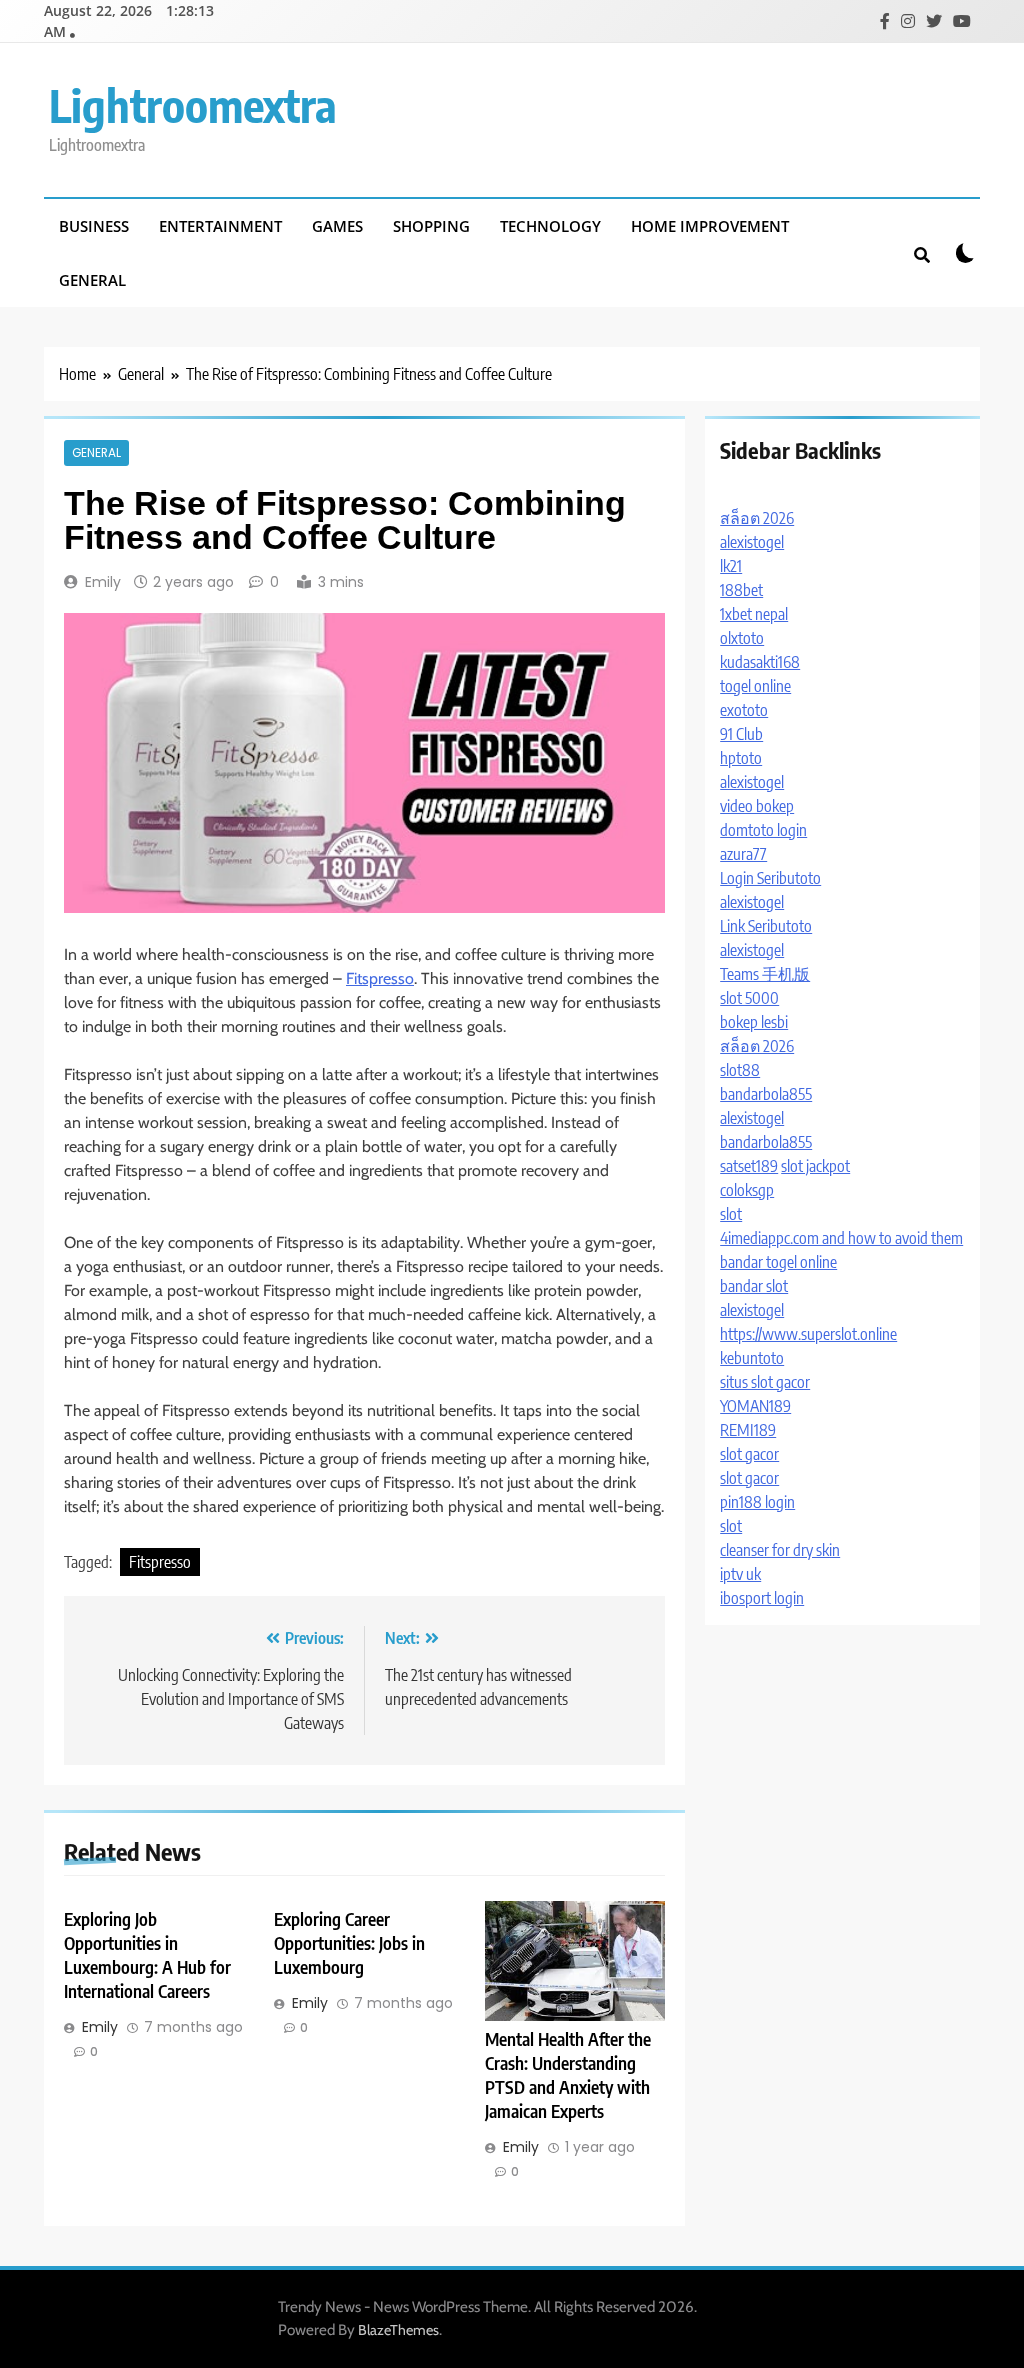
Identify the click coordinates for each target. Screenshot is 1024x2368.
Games (337, 226)
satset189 (749, 1166)
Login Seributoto (770, 878)
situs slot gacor (765, 1382)
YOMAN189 (755, 1406)
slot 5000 (749, 998)
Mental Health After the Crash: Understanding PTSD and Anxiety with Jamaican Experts (568, 2075)
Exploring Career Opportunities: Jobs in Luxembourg (349, 1943)
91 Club (741, 734)
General (92, 280)
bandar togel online (778, 1262)
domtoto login (763, 830)
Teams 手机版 (765, 974)
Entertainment (220, 226)
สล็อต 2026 (757, 518)
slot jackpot (815, 1166)
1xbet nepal (754, 614)
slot (731, 1214)
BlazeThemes (398, 2330)
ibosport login (762, 1598)
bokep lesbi (754, 1022)
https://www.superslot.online (808, 1334)
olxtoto (742, 638)
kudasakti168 (760, 662)
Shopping (431, 226)
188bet (741, 590)
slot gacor (749, 1454)
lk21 (731, 566)
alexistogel (752, 542)
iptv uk (740, 1574)
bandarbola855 (766, 1094)
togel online (755, 686)
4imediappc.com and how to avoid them (841, 1238)
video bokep (757, 806)
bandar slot (754, 1286)
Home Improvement (710, 226)
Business (94, 226)
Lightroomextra (193, 105)
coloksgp (747, 1190)
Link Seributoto (766, 926)
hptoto (741, 758)
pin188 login (757, 1502)
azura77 (743, 854)
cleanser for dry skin (780, 1550)
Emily (103, 582)
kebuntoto (752, 1358)
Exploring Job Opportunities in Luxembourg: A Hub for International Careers (147, 1955)
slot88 (740, 1070)
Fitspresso (380, 978)
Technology (550, 226)
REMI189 (748, 1430)
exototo (744, 710)
